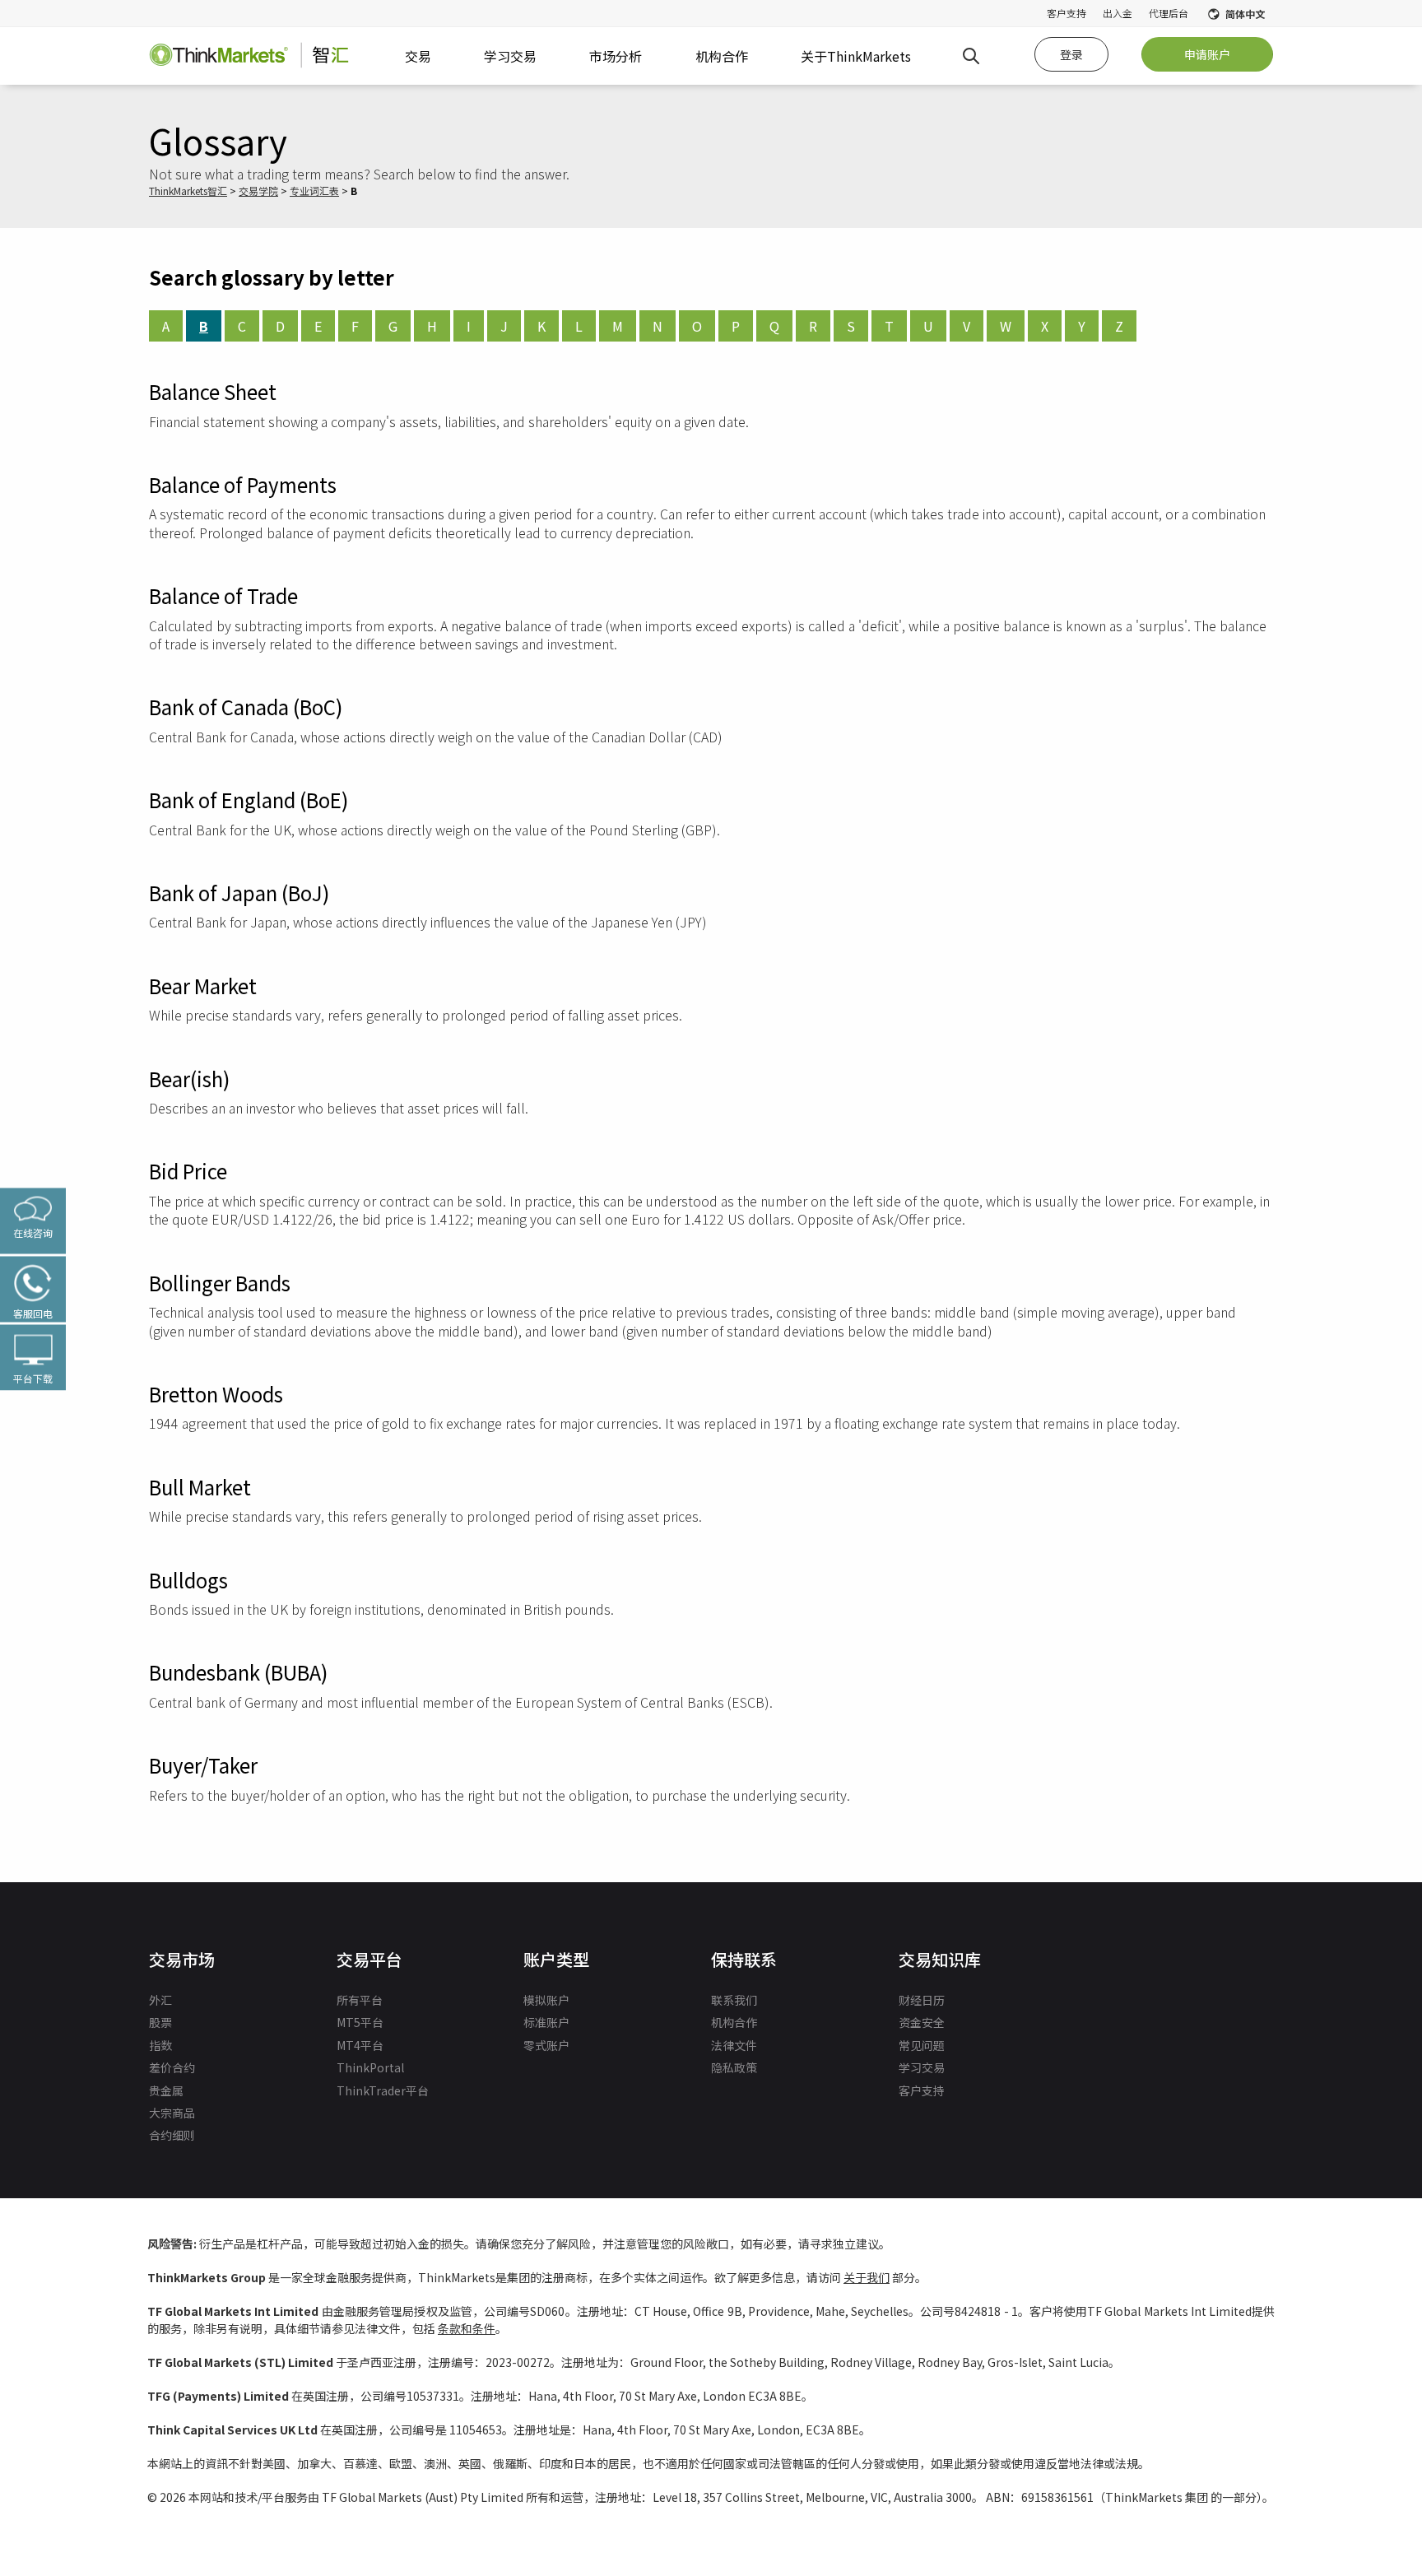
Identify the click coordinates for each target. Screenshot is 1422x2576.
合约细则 (172, 2135)
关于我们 (867, 2277)
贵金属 (166, 2090)
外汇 (160, 2000)
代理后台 (1169, 13)
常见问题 (922, 2045)
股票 (160, 2022)
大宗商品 (172, 2113)
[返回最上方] (1355, 2485)
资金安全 (922, 2022)
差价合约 (172, 2067)
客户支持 (1066, 13)
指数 (160, 2045)
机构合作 (734, 2022)
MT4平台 (360, 2045)
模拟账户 (546, 2000)
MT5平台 (360, 2022)
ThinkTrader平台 (383, 2090)
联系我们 (734, 2000)
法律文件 (734, 2045)
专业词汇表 (314, 191)
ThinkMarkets (178, 191)
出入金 (1118, 13)
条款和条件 (467, 2328)
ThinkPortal (370, 2067)
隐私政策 (734, 2067)
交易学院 (258, 191)
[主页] (249, 56)
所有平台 (360, 2000)
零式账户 (546, 2045)
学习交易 (922, 2067)
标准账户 (546, 2022)
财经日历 (922, 2000)
